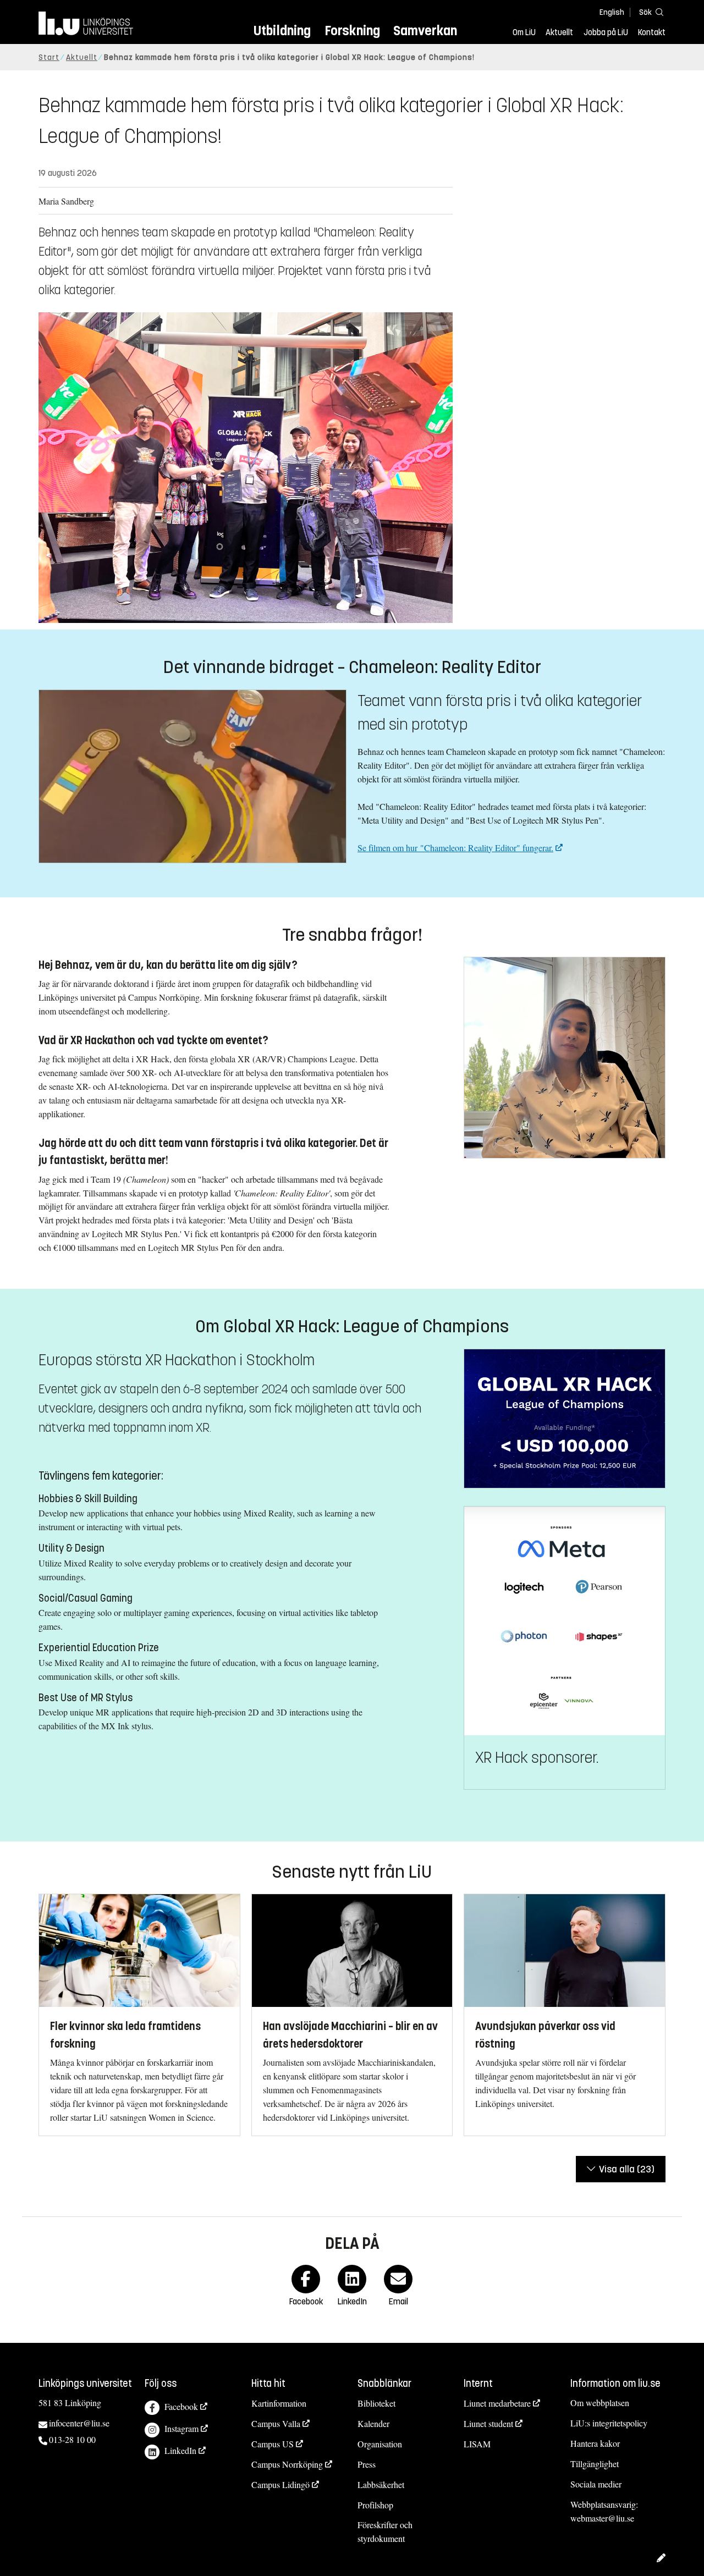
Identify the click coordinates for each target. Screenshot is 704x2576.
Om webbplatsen (600, 2403)
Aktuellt (559, 32)
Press (367, 2464)
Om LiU (524, 32)
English (612, 12)
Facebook (181, 2406)
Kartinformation (279, 2403)
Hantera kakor (595, 2443)
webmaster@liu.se (602, 2518)
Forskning (352, 31)
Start (49, 57)
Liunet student (488, 2423)
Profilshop (375, 2505)
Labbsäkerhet (381, 2484)
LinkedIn (180, 2450)
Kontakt (652, 32)
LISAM (477, 2444)
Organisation (380, 2444)
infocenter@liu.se (79, 2423)
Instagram (182, 2428)
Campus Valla (276, 2423)
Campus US (273, 2444)
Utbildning (282, 31)
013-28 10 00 (72, 2439)
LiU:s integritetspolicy (609, 2423)
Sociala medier (596, 2484)
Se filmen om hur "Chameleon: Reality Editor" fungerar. (455, 848)
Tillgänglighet (595, 2464)
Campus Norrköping (287, 2464)
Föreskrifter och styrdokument (385, 2531)
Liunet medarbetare (497, 2403)
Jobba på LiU (606, 32)
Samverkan (425, 31)
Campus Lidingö (280, 2484)
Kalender (373, 2423)
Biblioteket (376, 2403)
